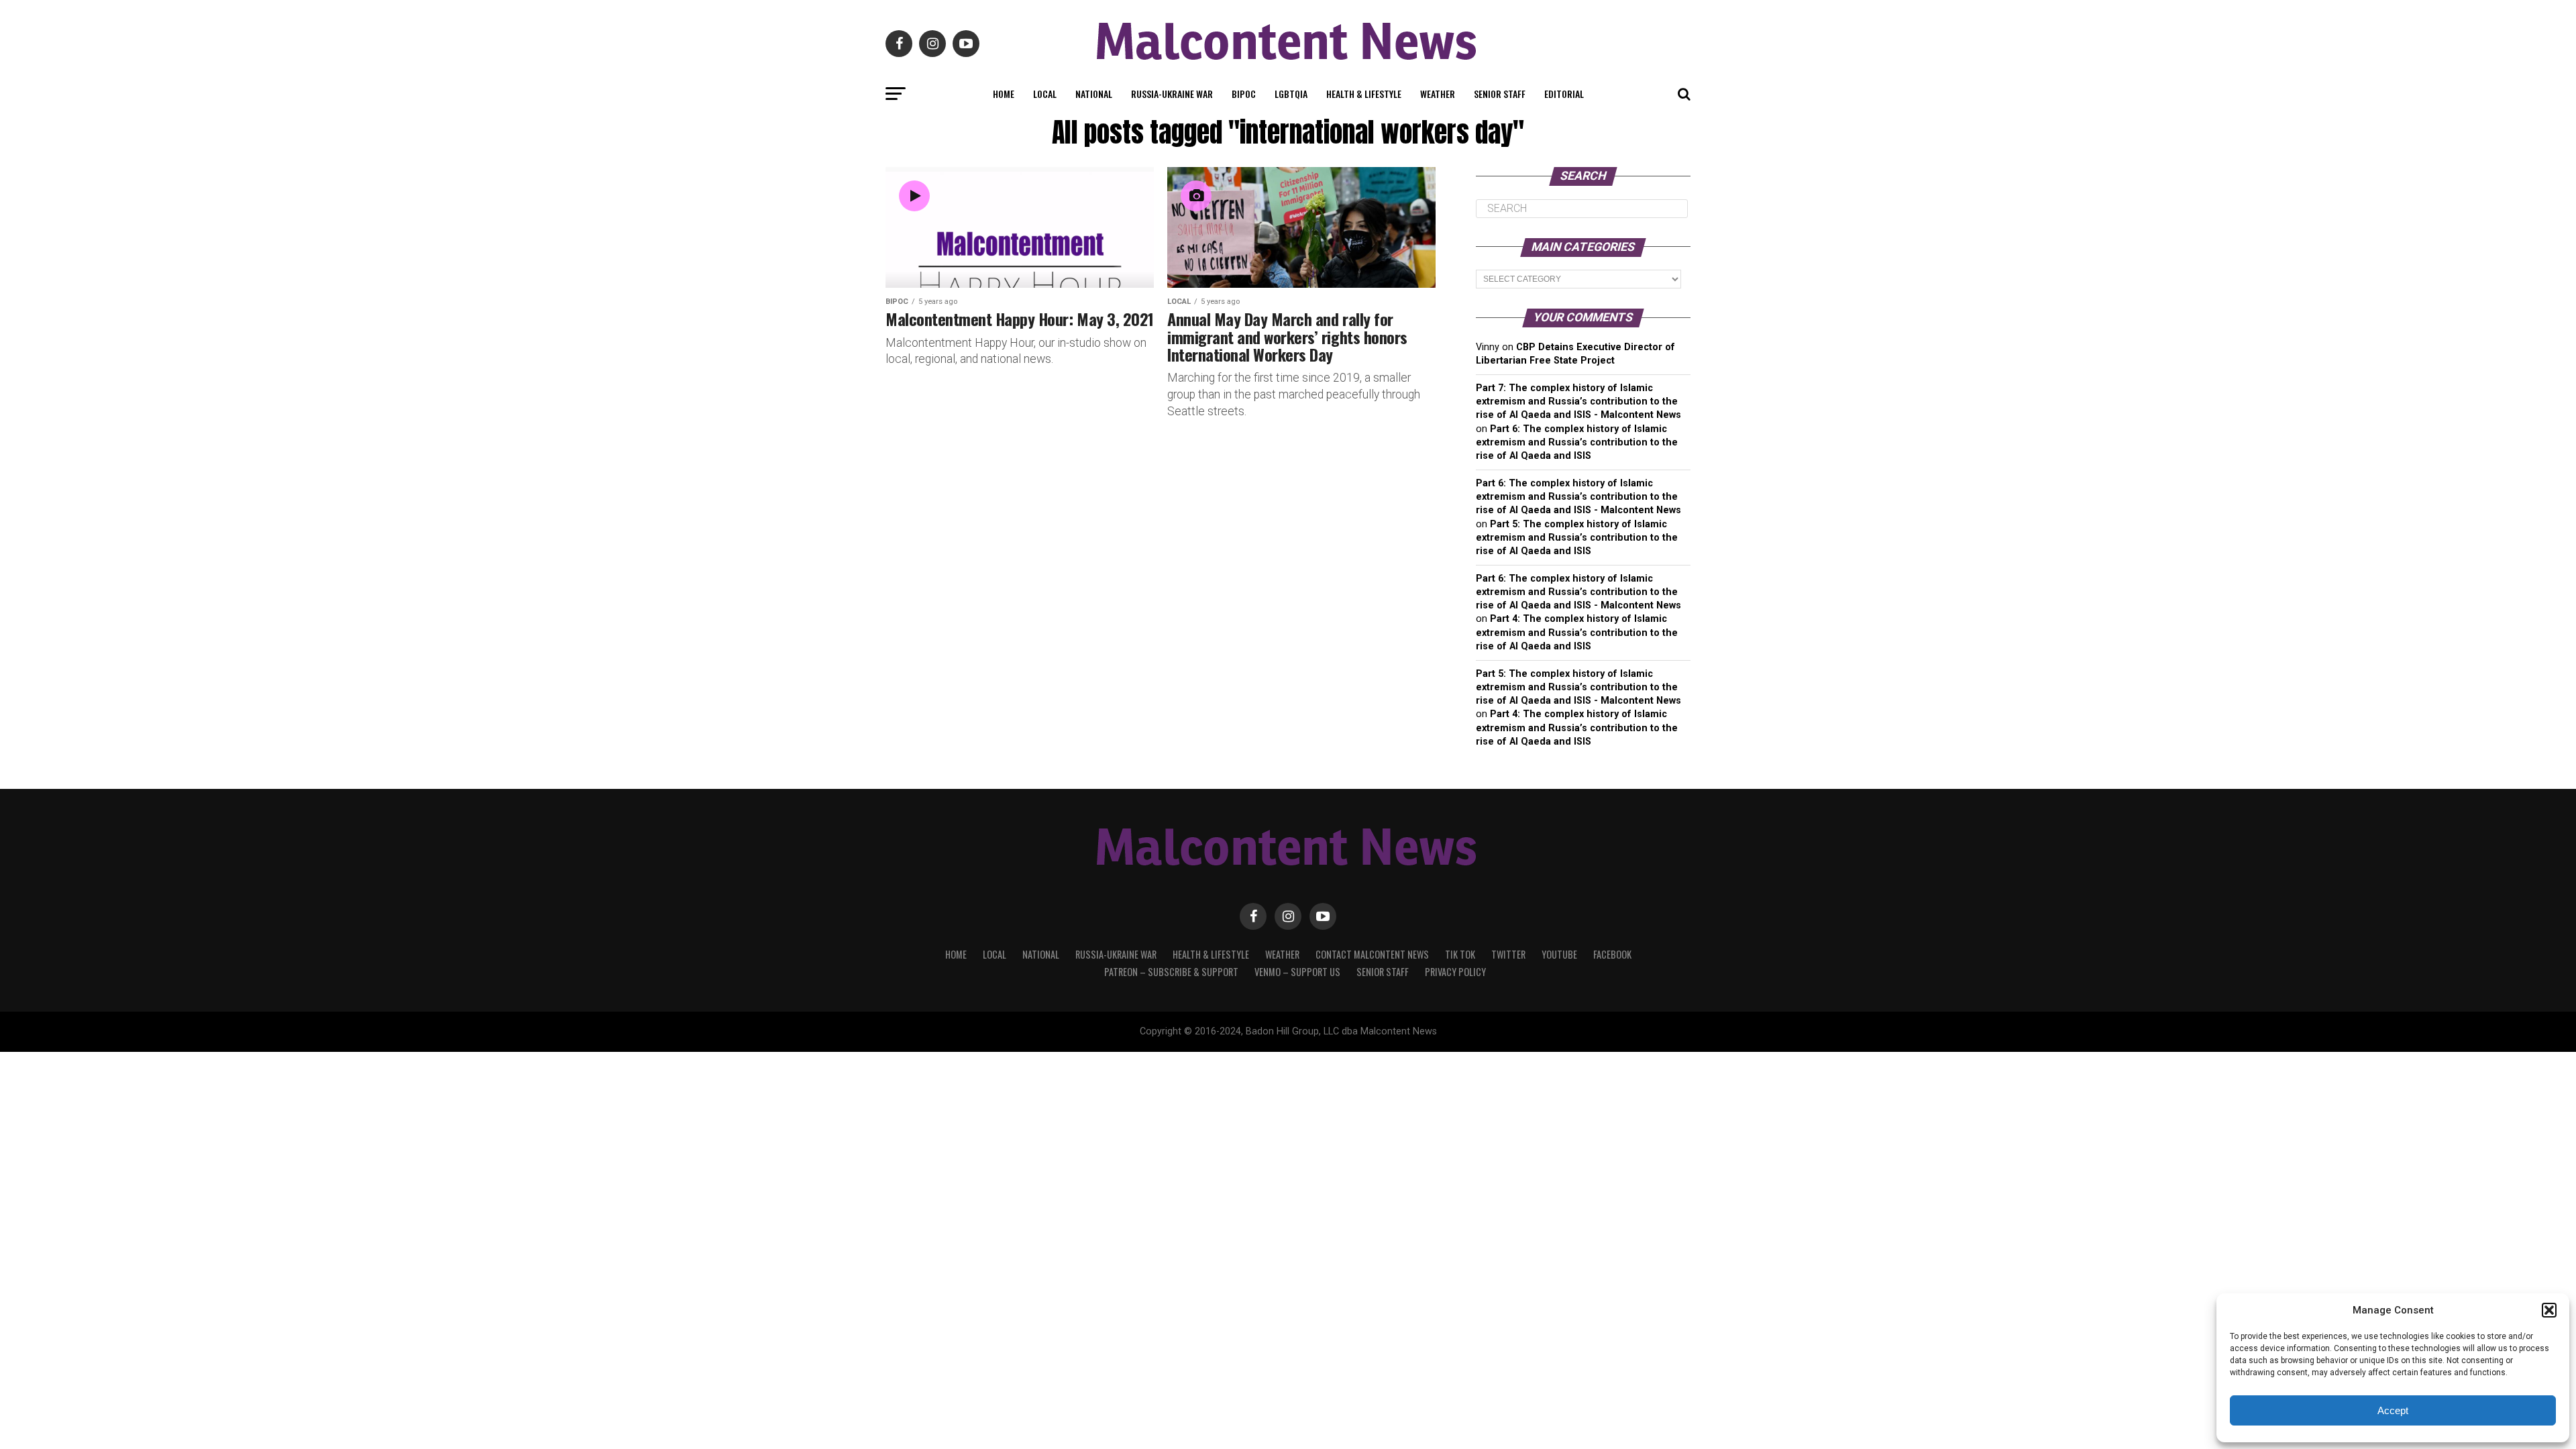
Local (1045, 94)
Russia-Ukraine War (1172, 94)
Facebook (1612, 954)
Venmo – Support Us (1297, 972)
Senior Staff (1500, 94)
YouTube (1559, 954)
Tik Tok (1460, 954)
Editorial (1564, 94)
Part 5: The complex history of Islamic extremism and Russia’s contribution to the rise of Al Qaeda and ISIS (1577, 538)
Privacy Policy (1455, 972)
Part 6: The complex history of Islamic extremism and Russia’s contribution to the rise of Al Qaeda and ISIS (1577, 442)
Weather (1438, 94)
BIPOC (1244, 94)
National (1094, 94)
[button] (2549, 1310)
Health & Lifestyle (1364, 94)
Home (1004, 94)
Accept (2393, 1410)
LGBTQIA (1291, 94)
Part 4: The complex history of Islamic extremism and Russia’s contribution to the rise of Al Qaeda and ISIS (1577, 632)
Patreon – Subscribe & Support (1171, 972)
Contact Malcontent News (1372, 954)
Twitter (1508, 954)
